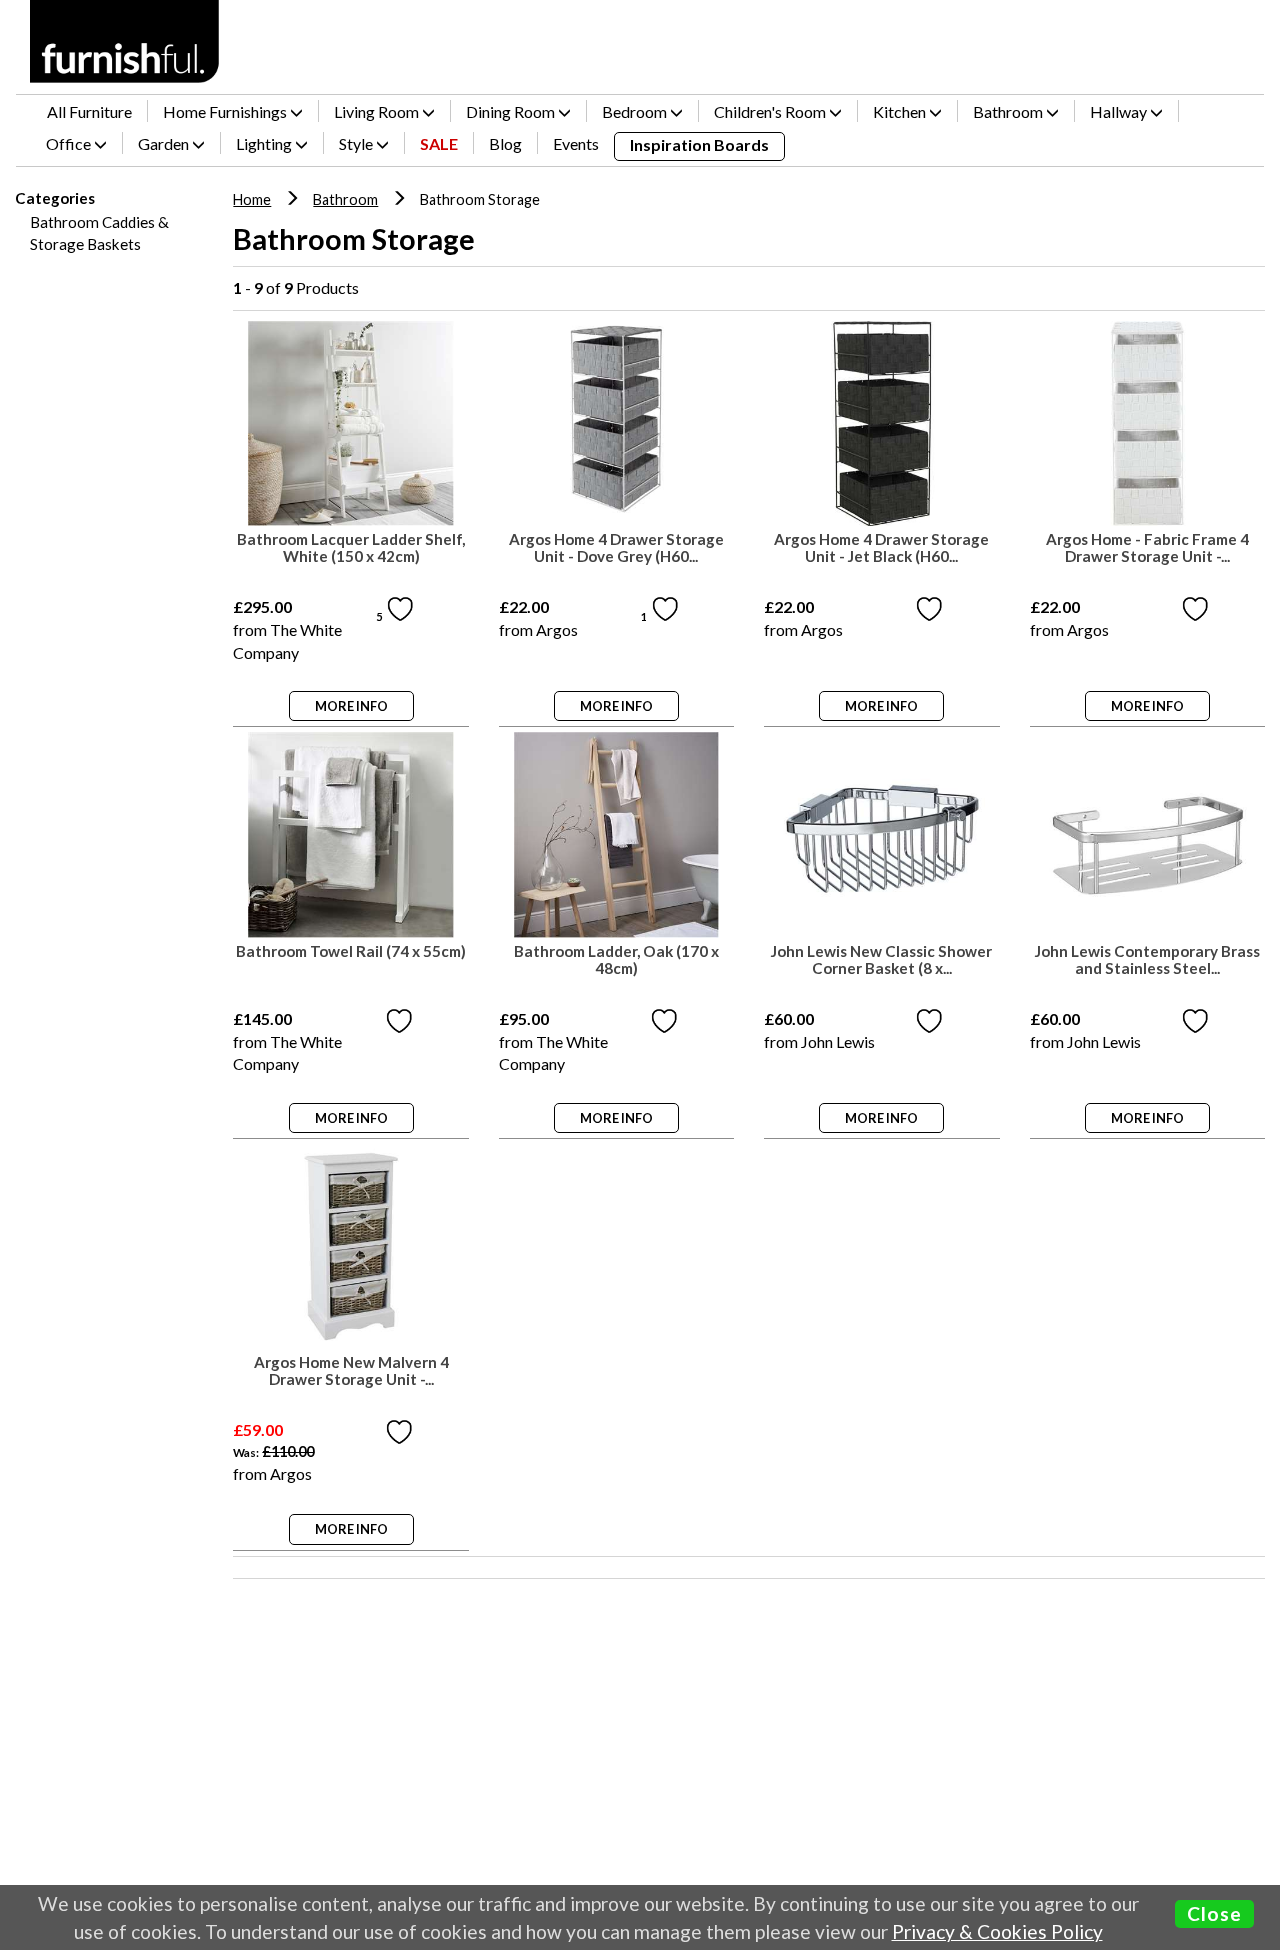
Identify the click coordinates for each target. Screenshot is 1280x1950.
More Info (351, 706)
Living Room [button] (378, 111)
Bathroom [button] (1009, 111)
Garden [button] (165, 143)
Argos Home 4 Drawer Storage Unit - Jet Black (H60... (881, 548)
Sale (439, 143)
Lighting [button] (265, 143)
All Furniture (89, 111)
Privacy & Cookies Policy (997, 1931)
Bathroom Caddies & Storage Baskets (99, 233)
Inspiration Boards (699, 144)
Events (576, 143)
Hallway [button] (1120, 111)
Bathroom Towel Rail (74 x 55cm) (351, 951)
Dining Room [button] (512, 111)
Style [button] (357, 143)
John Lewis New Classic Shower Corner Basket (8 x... (881, 960)
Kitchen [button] (901, 111)
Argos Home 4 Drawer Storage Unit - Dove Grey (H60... (616, 548)
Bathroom (345, 199)
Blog (505, 143)
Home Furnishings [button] (226, 111)
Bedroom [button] (636, 111)
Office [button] (70, 143)
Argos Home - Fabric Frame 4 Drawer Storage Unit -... (1147, 548)
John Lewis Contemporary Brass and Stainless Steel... (1147, 960)
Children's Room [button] (771, 111)
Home (252, 199)
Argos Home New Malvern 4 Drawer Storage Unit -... (351, 1371)
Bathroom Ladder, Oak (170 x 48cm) (616, 960)
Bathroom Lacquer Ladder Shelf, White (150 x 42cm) (351, 548)
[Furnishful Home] (125, 41)
